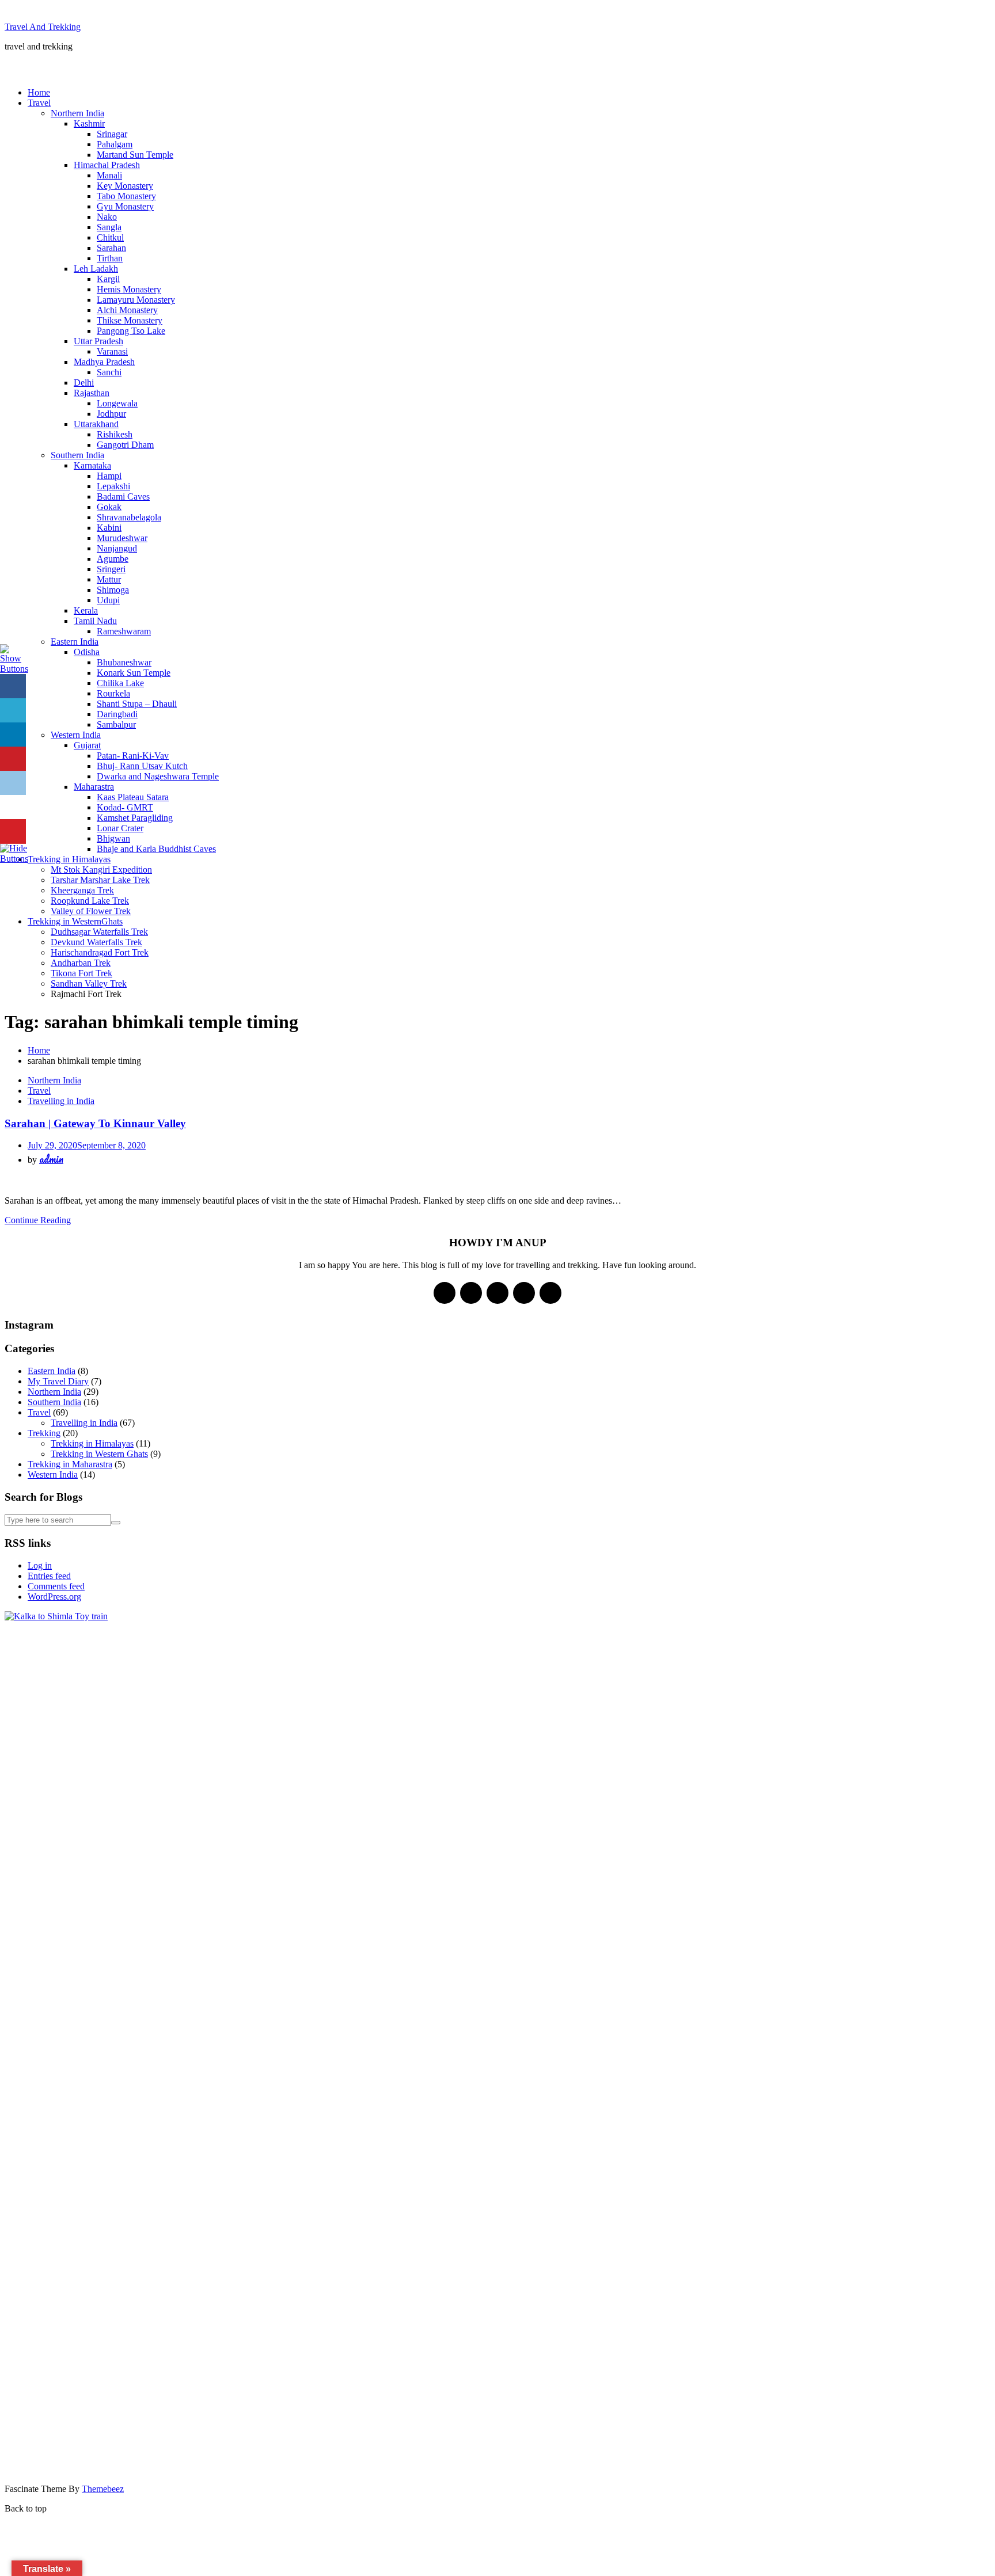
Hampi (109, 476)
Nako (107, 217)
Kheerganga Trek (82, 890)
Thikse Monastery (130, 320)
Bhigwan (113, 838)
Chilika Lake (120, 683)
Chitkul (110, 237)
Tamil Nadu (95, 621)
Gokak (109, 507)
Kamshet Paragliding (135, 818)
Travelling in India (61, 1101)
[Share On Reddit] (13, 783)
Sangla (109, 227)
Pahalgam (115, 144)
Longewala (117, 403)
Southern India (77, 455)
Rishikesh (115, 434)
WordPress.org (54, 1597)
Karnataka (92, 465)
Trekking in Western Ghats (99, 1454)
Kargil (108, 279)
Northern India (77, 113)
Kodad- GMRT (125, 807)
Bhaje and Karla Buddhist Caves (156, 849)
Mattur (109, 579)
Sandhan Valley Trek (89, 983)
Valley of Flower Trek (91, 911)
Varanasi (112, 351)
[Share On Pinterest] (13, 759)
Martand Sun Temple (135, 155)
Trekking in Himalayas (69, 859)
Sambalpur (116, 724)
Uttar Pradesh (98, 341)
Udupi (108, 600)
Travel (39, 103)
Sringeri (111, 569)
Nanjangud (117, 548)
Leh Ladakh (96, 269)
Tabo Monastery (126, 196)
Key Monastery (125, 186)
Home (39, 92)
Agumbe (113, 559)
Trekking (44, 1433)
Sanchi (109, 372)
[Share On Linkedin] (13, 735)
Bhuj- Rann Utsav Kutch (142, 766)
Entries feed (49, 1576)
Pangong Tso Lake (131, 331)
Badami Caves (123, 496)
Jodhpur (111, 414)
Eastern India (75, 642)
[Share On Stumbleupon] (13, 807)
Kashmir (89, 123)
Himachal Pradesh (107, 165)
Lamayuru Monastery (136, 300)
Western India (76, 735)
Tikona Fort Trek (81, 973)
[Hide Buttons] (14, 859)
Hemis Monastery (129, 289)
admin (51, 1159)
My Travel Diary (58, 1381)
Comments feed (56, 1586)
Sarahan (111, 248)
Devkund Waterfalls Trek (96, 942)
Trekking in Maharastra (70, 1464)
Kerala (86, 610)
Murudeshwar (122, 538)
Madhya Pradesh (104, 362)
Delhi (84, 383)
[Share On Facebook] (13, 686)
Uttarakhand (96, 424)
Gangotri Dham (125, 445)
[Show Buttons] (14, 669)
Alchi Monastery (127, 310)
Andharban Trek (81, 963)
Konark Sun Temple (134, 673)
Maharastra (94, 787)
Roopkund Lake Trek (90, 901)
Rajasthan (92, 393)
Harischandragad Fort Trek (100, 952)
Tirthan (110, 258)
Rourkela (113, 693)
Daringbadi (117, 714)
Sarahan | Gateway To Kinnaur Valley (95, 1123)
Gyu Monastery (125, 206)
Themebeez (103, 2489)
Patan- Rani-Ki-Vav (133, 756)
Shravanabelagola (129, 517)
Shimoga (113, 590)
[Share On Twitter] (13, 711)
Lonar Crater (120, 828)
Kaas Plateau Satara (133, 797)
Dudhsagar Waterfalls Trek (99, 932)
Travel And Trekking (43, 27)
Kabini (109, 528)
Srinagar (112, 134)
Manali (109, 175)
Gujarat (87, 745)
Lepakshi (113, 486)
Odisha (87, 652)
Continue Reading (38, 1220)
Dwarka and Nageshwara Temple (158, 776)
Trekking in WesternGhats (75, 921)
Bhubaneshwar (124, 662)
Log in (40, 1565)
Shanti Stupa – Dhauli (137, 704)
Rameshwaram (124, 631)
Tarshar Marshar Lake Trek (100, 880)
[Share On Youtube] (13, 832)
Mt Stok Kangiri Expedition (101, 870)
